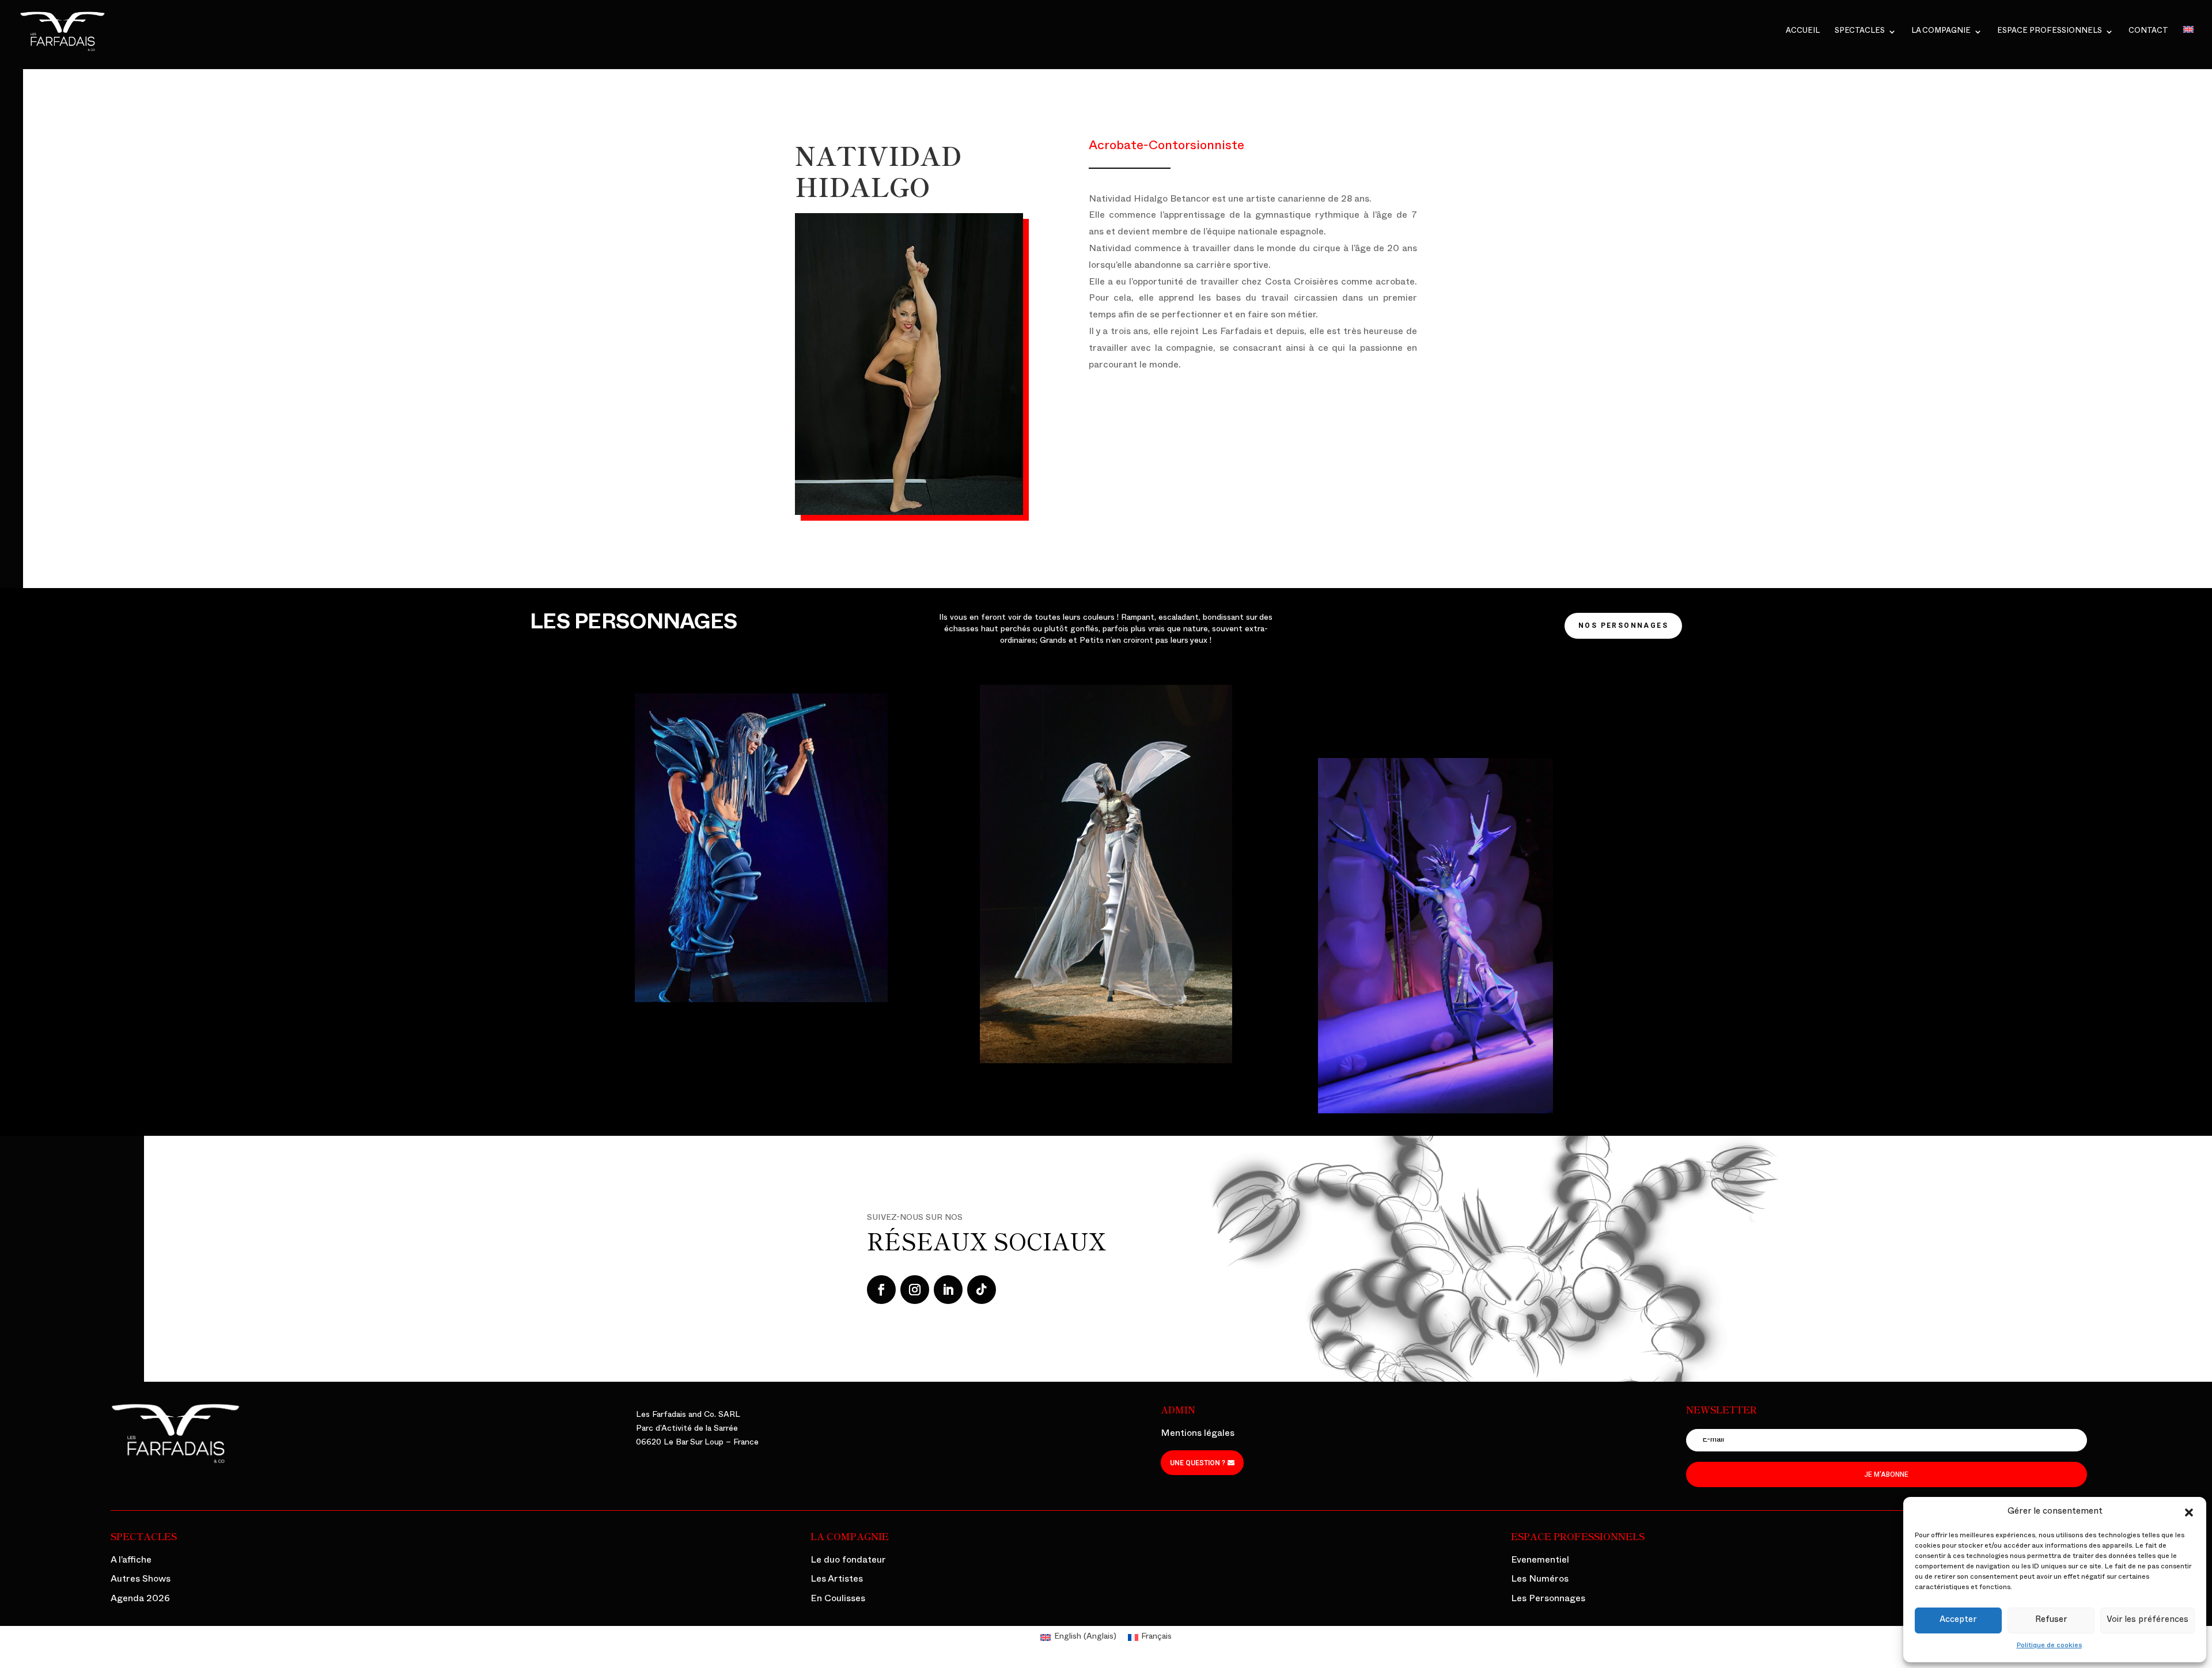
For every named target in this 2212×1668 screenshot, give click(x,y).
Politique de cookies (2049, 1646)
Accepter (1958, 1620)
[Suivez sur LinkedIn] (948, 1290)
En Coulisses (838, 1600)
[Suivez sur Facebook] (881, 1290)
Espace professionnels (2050, 32)
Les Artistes (837, 1580)
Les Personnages (1548, 1600)
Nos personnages (1623, 625)
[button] (2189, 1512)
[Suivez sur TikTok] (982, 1290)
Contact (2148, 32)
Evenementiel (1540, 1561)
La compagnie (1941, 32)
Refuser (2051, 1620)
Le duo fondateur (848, 1561)
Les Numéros (1540, 1580)
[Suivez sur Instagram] (915, 1290)
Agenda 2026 (140, 1600)
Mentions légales (1198, 1435)
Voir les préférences (2147, 1620)
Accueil (1803, 32)
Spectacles (1860, 32)
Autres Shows (141, 1580)
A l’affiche (131, 1561)
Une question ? (1198, 1463)
